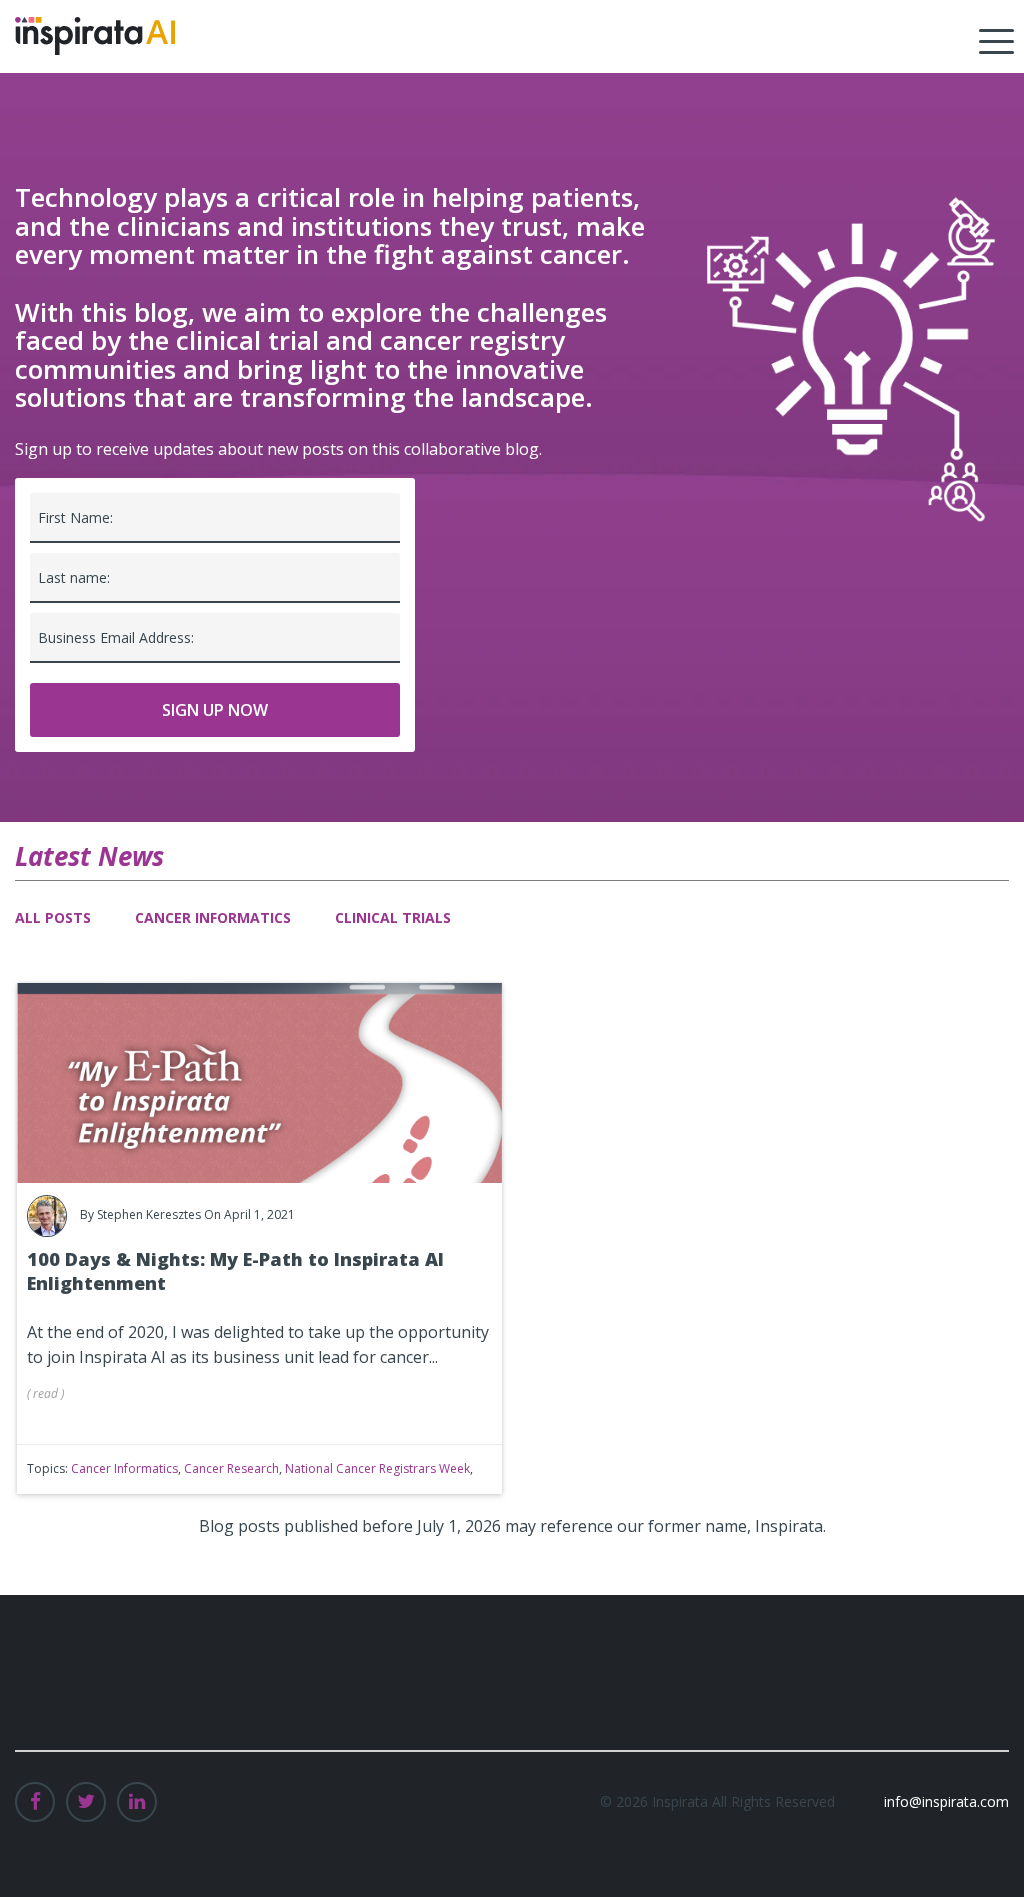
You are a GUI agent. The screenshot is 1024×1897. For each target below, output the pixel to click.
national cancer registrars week (377, 1468)
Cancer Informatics (213, 917)
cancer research (231, 1468)
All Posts (53, 917)
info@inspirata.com (946, 1801)
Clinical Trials (393, 917)
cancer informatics (124, 1468)
